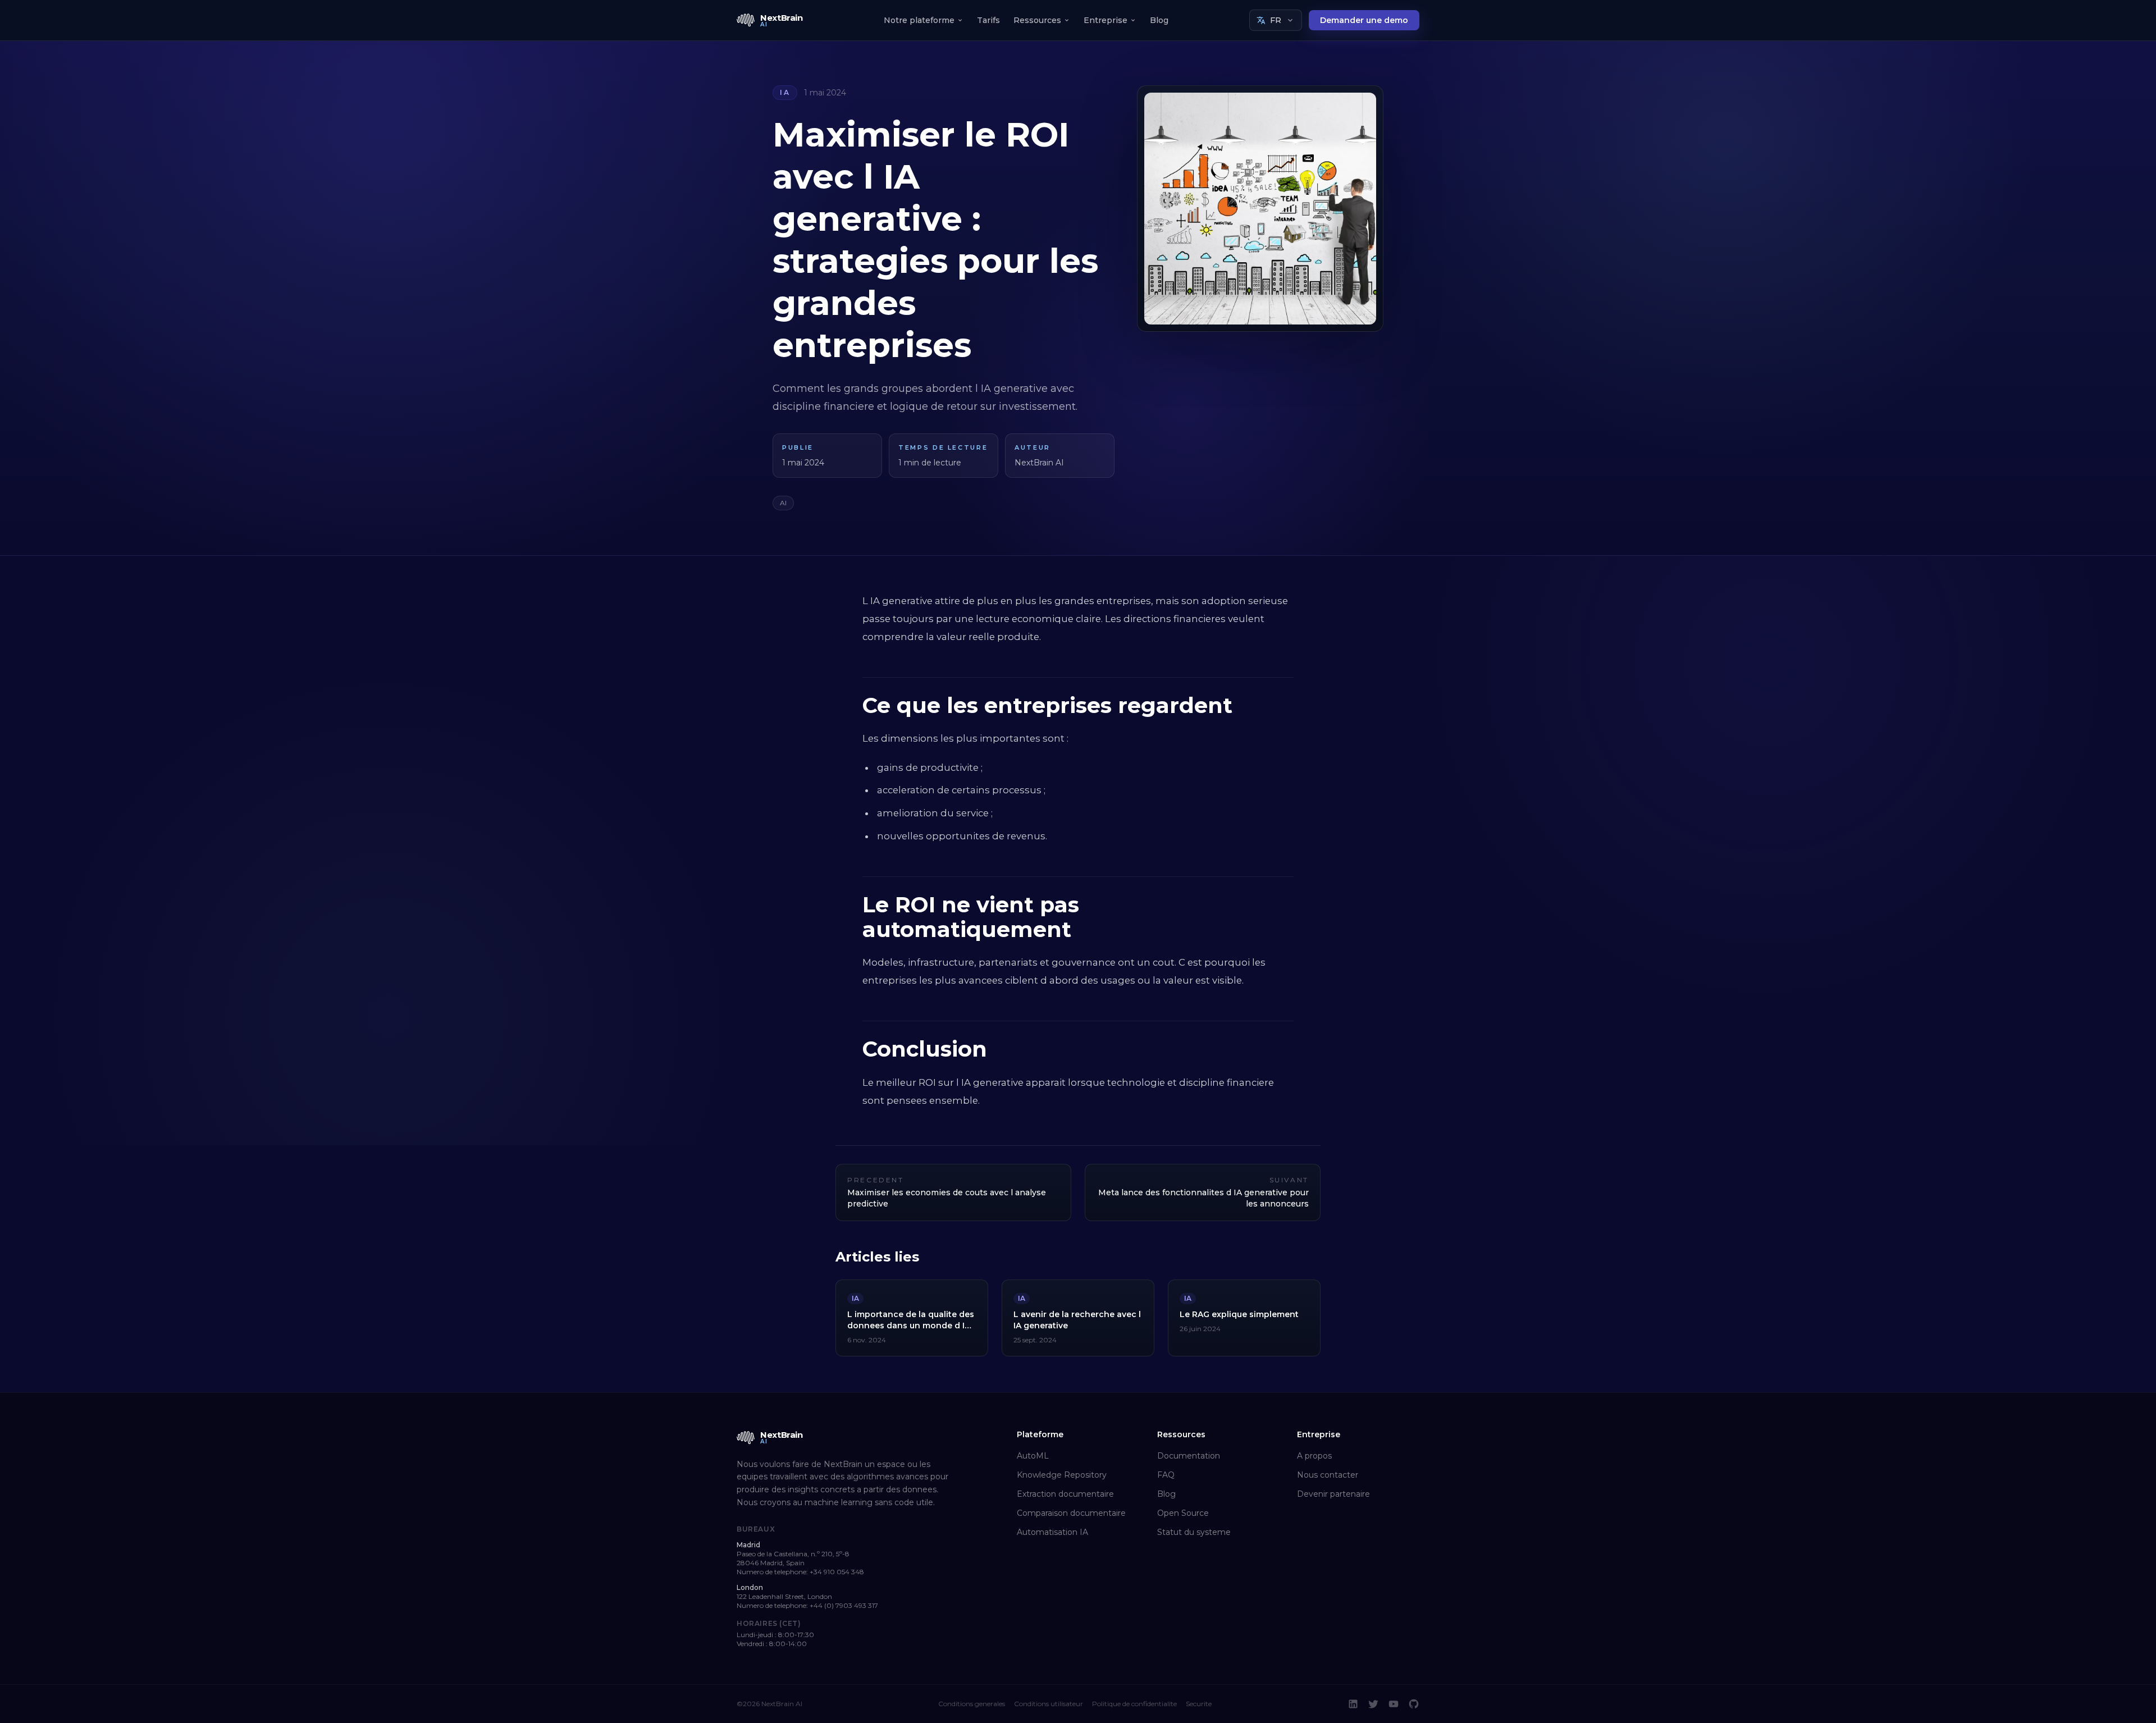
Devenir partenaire (1333, 1494)
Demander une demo (1364, 20)
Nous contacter (1328, 1475)
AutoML (1033, 1456)
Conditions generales (972, 1704)
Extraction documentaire (1065, 1494)
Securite (1199, 1704)
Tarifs (988, 20)
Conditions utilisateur (1049, 1704)
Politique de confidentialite (1134, 1704)
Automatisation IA (1052, 1532)
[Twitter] (1373, 1704)
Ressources (1037, 20)
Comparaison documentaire (1071, 1513)
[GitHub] (1414, 1704)
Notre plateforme (919, 20)
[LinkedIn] (1353, 1704)
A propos (1314, 1456)
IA (785, 92)
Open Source (1183, 1513)
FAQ (1166, 1475)
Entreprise (1106, 20)
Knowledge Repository (1062, 1475)
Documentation (1189, 1456)
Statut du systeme (1194, 1532)
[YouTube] (1394, 1704)
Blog (1159, 20)
